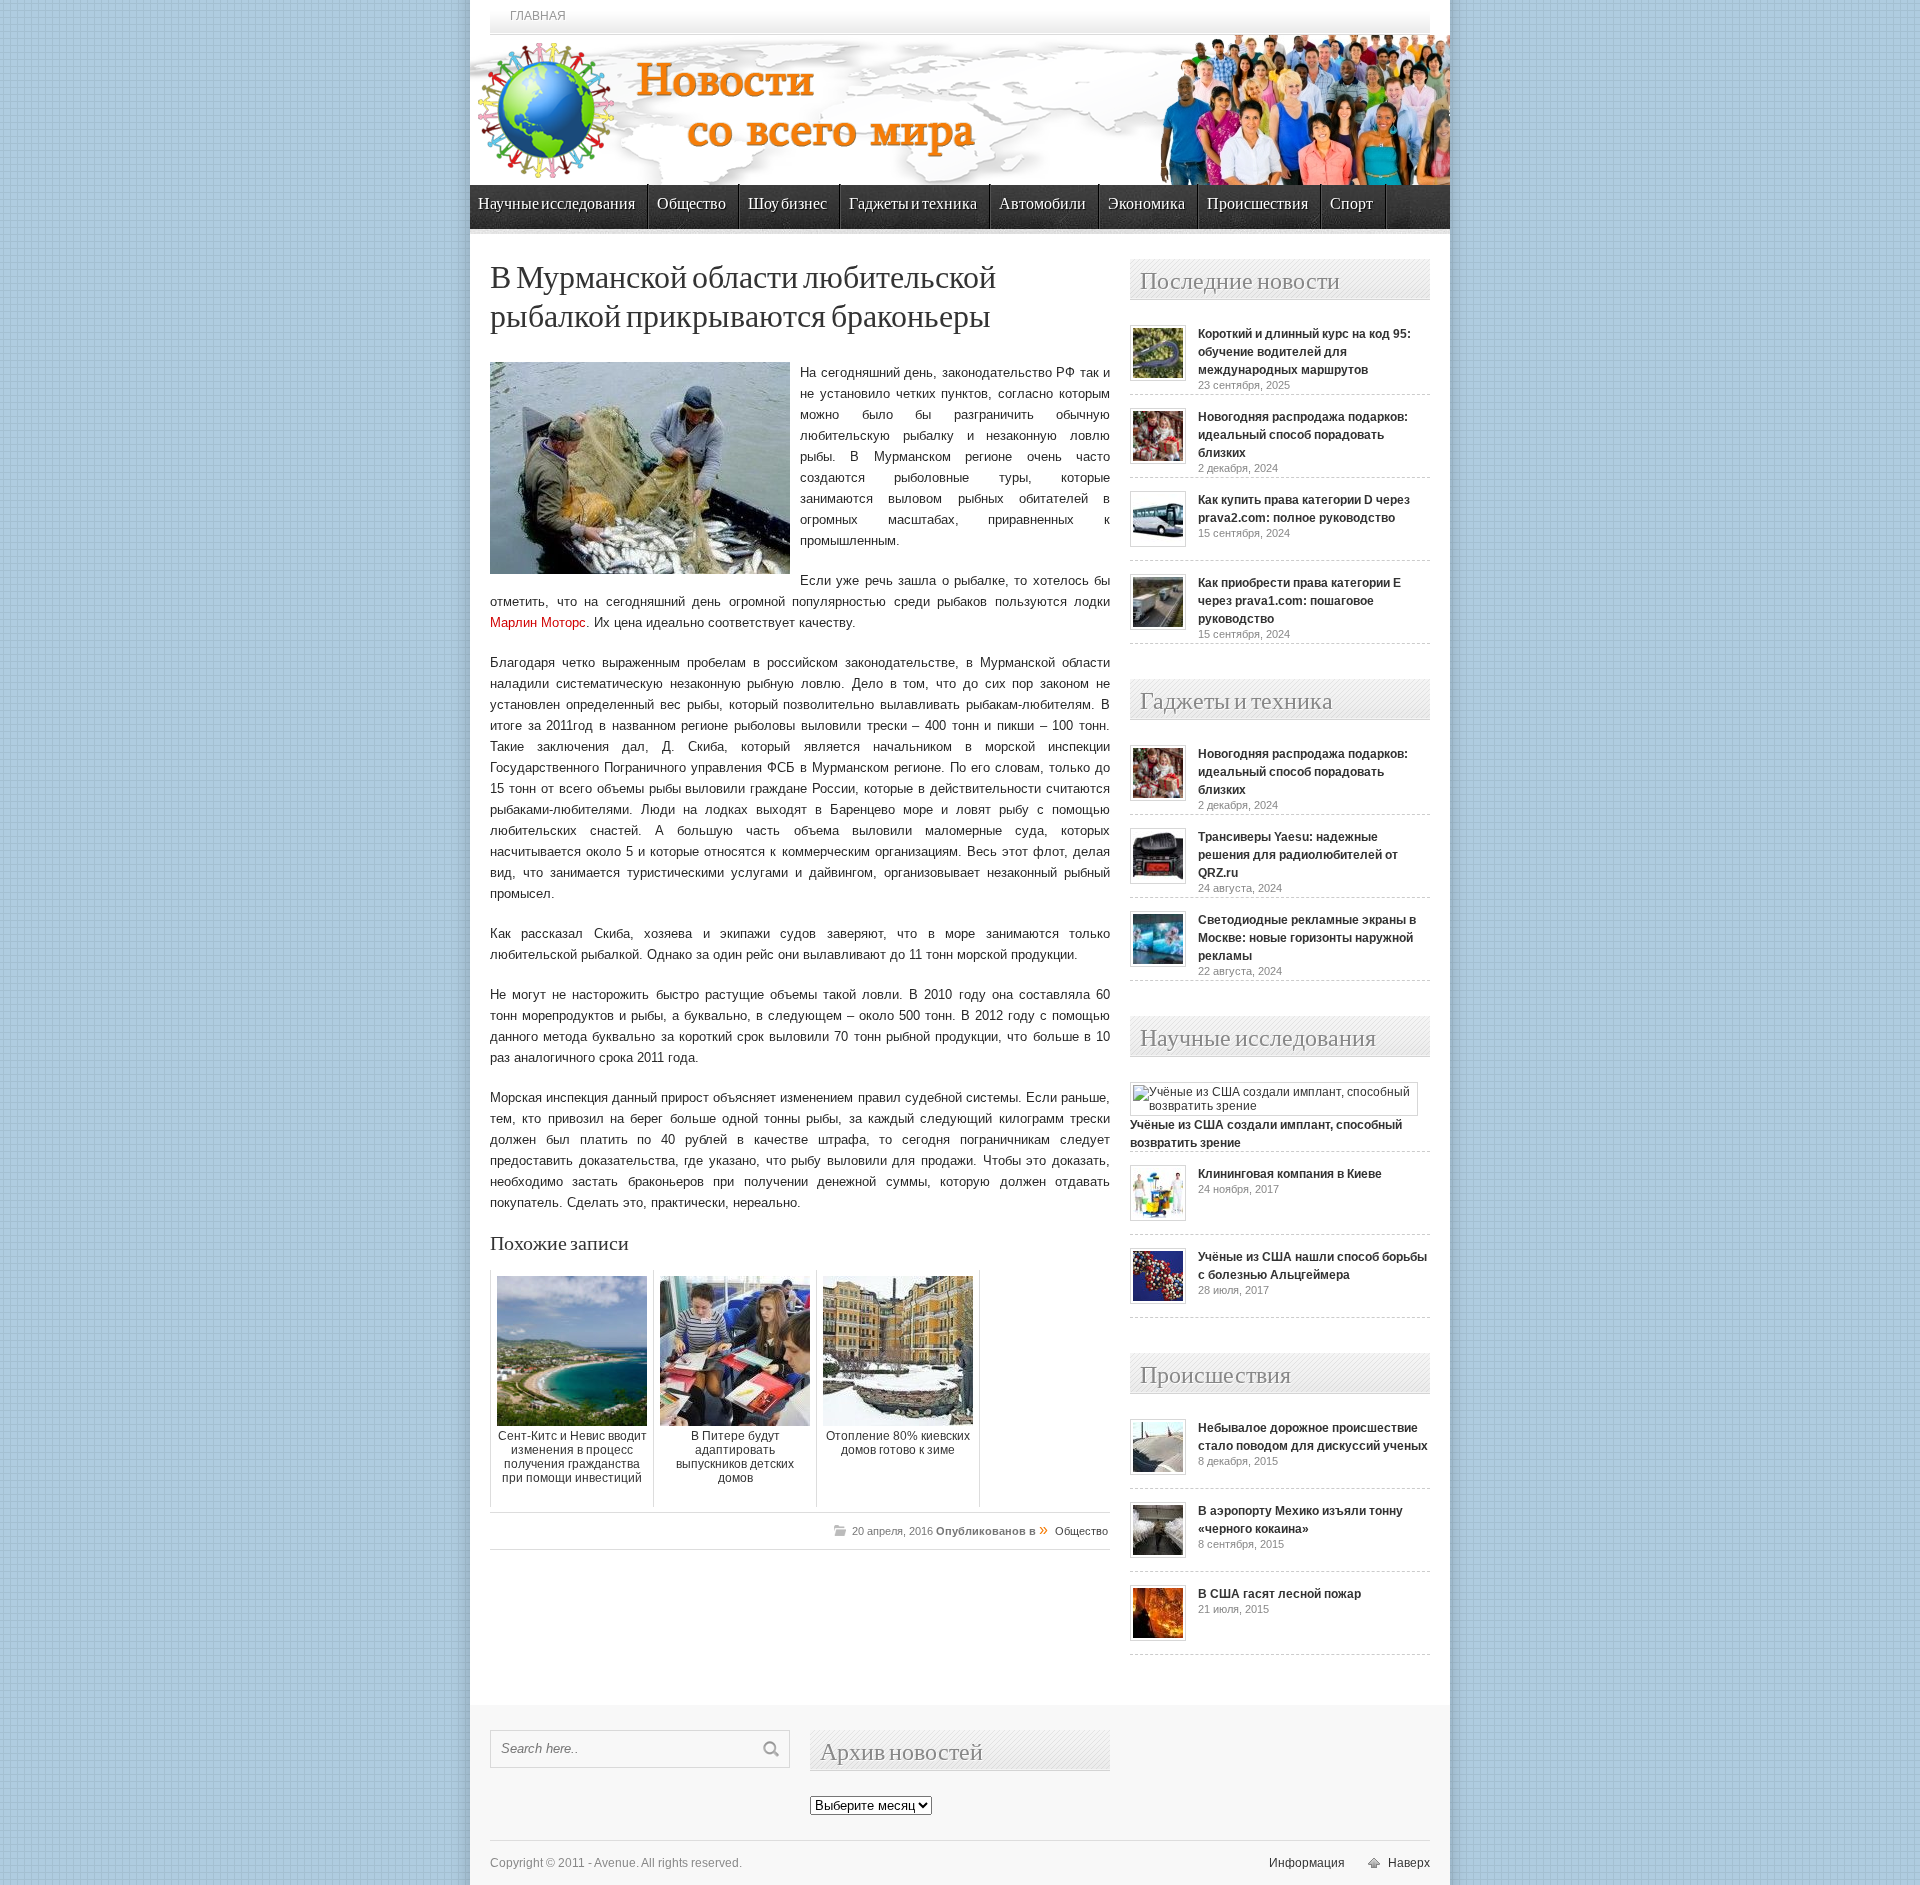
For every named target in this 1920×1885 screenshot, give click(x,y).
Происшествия (1257, 204)
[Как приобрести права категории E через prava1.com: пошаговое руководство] (1158, 626)
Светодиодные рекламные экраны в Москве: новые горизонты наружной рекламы (1307, 938)
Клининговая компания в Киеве (1290, 1174)
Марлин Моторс (538, 622)
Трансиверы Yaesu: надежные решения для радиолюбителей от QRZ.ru (1298, 855)
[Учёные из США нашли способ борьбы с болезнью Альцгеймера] (1158, 1300)
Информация (1307, 1863)
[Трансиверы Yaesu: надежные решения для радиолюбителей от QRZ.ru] (1158, 880)
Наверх (1409, 1863)
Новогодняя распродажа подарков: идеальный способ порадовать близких (1303, 435)
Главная (538, 16)
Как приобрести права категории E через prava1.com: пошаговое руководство (1299, 601)
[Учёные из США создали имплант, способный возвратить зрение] (1274, 1106)
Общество (691, 204)
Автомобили (1042, 204)
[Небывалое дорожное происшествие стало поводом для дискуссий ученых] (1158, 1471)
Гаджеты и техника (913, 204)
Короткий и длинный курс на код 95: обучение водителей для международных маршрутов (1304, 352)
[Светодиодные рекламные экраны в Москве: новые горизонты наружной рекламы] (1158, 963)
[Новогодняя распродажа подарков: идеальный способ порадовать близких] (1158, 460)
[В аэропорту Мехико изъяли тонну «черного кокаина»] (1158, 1554)
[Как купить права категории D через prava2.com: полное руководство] (1158, 543)
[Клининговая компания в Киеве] (1158, 1217)
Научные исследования (556, 204)
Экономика (1146, 204)
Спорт (1351, 204)
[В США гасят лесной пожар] (1158, 1637)
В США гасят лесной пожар (1279, 1594)
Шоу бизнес (787, 204)
